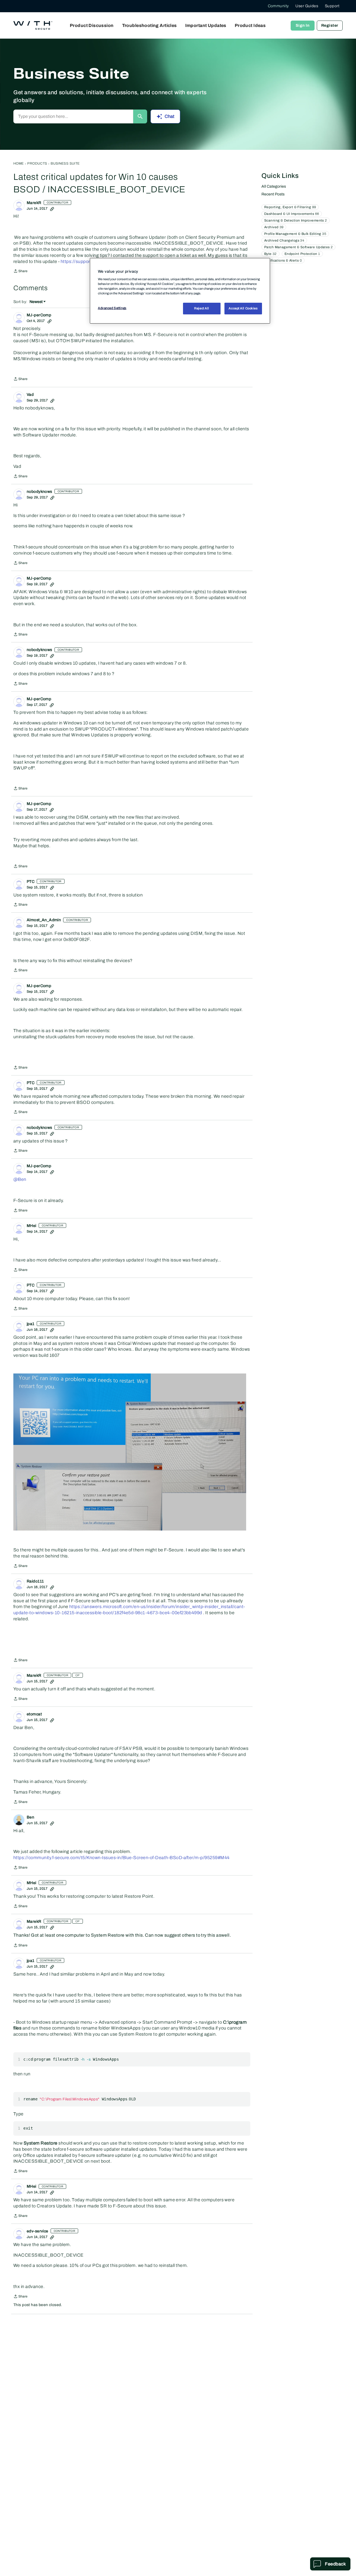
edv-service (38, 2231)
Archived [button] (274, 227)
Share (20, 272)
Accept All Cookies (243, 308)
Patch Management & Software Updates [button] (298, 247)
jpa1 (31, 1324)
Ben (30, 1817)
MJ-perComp (39, 315)
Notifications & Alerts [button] (283, 260)
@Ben (20, 1179)
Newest (36, 302)
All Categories (274, 186)
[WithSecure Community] (33, 26)
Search (140, 116)
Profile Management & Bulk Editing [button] (295, 234)
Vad (30, 395)
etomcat (34, 1714)
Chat (170, 116)
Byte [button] (270, 254)
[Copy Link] (52, 208)
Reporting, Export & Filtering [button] (290, 207)
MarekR (34, 203)
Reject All (202, 308)
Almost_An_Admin (44, 920)
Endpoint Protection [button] (302, 254)
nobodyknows (39, 492)
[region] (180, 291)
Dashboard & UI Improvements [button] (292, 214)
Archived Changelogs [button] (284, 240)
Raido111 (35, 1581)
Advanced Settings (112, 308)
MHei (32, 1226)
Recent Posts (273, 194)
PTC (31, 882)
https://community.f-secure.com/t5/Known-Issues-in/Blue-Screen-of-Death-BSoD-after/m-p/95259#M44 (122, 1858)
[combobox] (73, 116)
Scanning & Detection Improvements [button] (296, 220)
